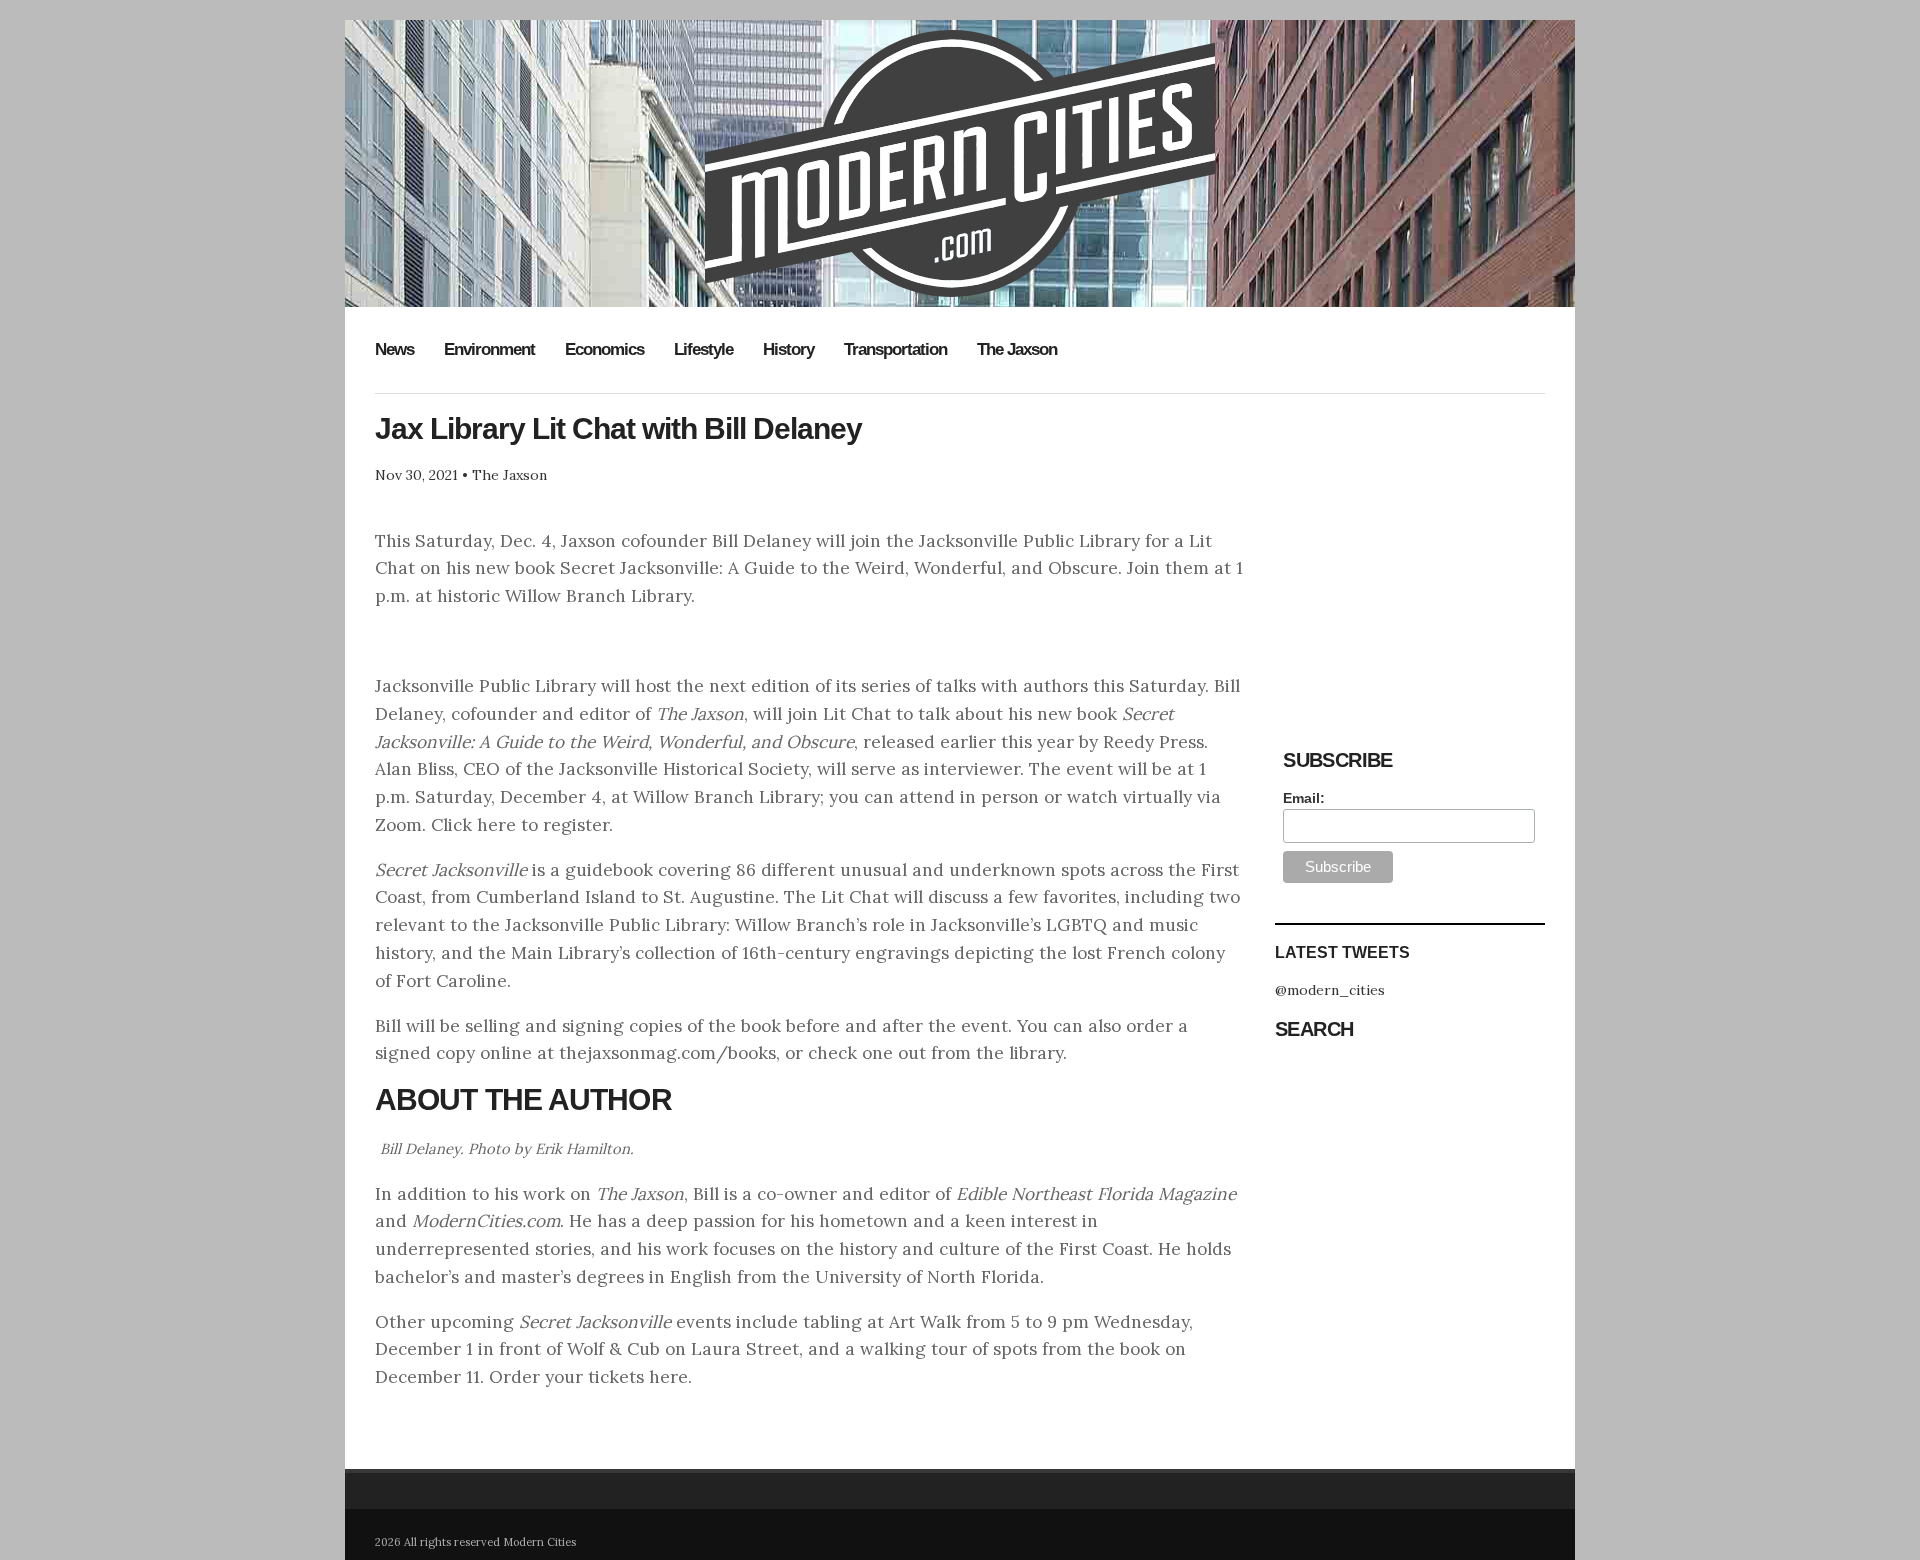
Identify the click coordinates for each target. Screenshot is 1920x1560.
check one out (867, 1053)
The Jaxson (1017, 349)
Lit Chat (857, 714)
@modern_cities (1330, 990)
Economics (604, 349)
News (394, 349)
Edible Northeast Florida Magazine (1096, 1194)
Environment (489, 349)
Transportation (895, 349)
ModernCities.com (486, 1221)
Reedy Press (1153, 742)
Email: (1304, 798)
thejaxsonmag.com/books (667, 1053)
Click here (473, 825)
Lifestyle (703, 349)
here (668, 1377)
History (788, 349)
